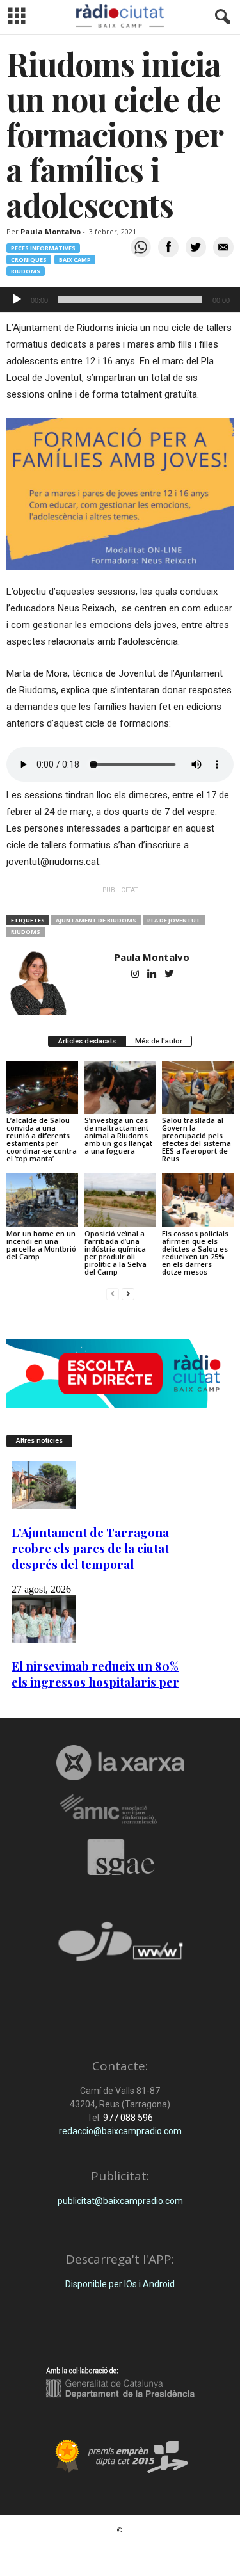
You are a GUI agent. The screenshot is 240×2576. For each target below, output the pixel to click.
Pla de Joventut (174, 920)
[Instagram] (136, 975)
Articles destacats (87, 1041)
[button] (220, 17)
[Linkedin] (153, 975)
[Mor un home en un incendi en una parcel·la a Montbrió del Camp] (42, 1200)
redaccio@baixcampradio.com (120, 2131)
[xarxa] (120, 1762)
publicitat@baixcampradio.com (120, 2201)
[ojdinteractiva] (120, 1947)
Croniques (29, 260)
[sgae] (120, 1857)
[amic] (120, 1809)
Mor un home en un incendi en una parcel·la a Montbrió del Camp (41, 1245)
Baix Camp (75, 260)
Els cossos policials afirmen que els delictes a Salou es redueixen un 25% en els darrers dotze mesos (195, 1252)
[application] (120, 300)
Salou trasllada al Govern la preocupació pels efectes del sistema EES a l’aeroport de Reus (196, 1139)
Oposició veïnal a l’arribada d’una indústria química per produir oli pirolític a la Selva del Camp (116, 1252)
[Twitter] (170, 975)
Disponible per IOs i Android (120, 2284)
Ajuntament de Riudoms (96, 920)
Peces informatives (43, 248)
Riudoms (26, 271)
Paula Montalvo (51, 231)
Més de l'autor (159, 1041)
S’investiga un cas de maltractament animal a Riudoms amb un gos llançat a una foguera (118, 1135)
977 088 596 (127, 2118)
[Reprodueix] (17, 300)
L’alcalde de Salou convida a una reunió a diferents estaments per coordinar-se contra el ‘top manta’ (42, 1139)
